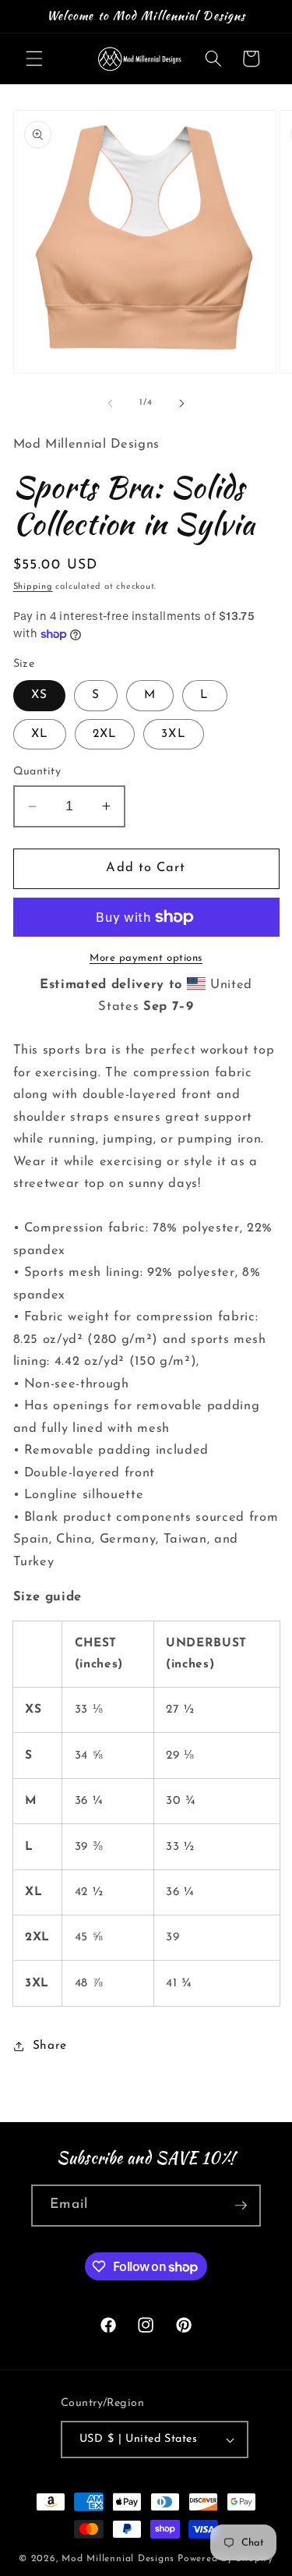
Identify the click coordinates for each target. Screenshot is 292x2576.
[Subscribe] (241, 2206)
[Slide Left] (110, 403)
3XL (173, 734)
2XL (105, 734)
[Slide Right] (182, 403)
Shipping (33, 587)
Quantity (37, 772)
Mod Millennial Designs (118, 2559)
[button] (34, 58)
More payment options (146, 958)
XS (39, 695)
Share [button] (50, 2046)
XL (40, 734)
